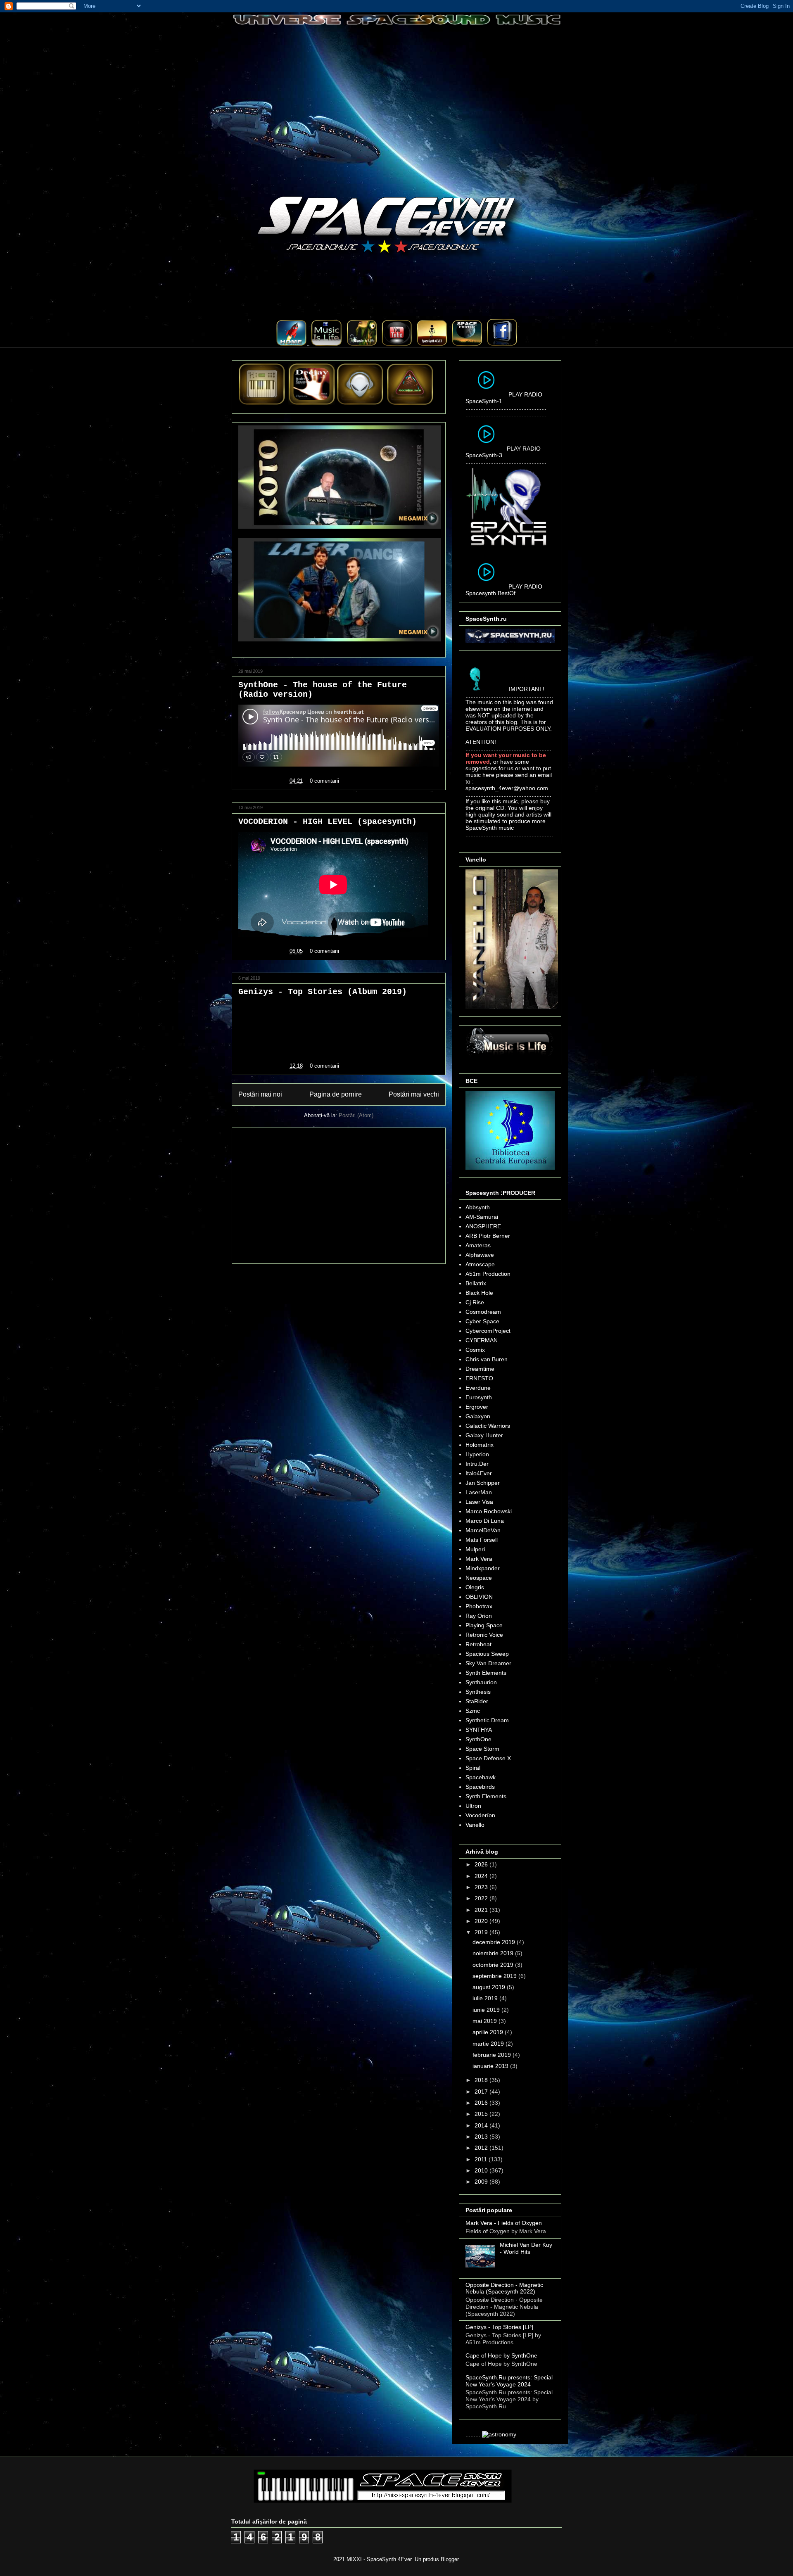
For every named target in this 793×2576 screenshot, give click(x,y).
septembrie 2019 (495, 1976)
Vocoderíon (480, 1815)
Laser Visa (479, 1502)
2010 (482, 2170)
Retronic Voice (484, 1635)
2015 (482, 2114)
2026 (482, 1864)
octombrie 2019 (494, 1965)
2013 (482, 2137)
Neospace (479, 1578)
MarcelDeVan (483, 1530)
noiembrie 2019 (494, 1953)
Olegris (475, 1587)
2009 (482, 2182)
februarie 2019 (493, 2055)
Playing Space (484, 1625)
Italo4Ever (479, 1473)
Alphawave (480, 1255)
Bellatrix (476, 1283)
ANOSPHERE (483, 1226)
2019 (482, 1932)
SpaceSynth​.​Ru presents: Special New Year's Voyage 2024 (509, 2381)
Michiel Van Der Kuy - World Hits (526, 2248)
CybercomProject (488, 1331)
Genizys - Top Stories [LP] (499, 2327)
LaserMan (479, 1492)
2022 (482, 1898)
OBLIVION (479, 1597)
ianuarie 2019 (491, 2066)
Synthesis (478, 1692)
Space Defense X (488, 1758)
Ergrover (477, 1407)
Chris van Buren (487, 1359)
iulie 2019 (486, 1998)
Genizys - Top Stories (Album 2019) (323, 992)
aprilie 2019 (489, 2032)
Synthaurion (481, 1682)
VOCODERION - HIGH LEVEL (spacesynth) (328, 822)
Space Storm (482, 1749)
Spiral (473, 1768)
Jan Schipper (483, 1483)
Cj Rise (475, 1302)
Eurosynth (479, 1397)
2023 (482, 1887)
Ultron (473, 1806)
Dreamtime (480, 1369)
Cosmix (475, 1350)
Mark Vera (479, 1559)
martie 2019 (489, 2044)
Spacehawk (481, 1777)
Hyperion (477, 1454)
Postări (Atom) (356, 1115)
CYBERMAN (482, 1340)
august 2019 (490, 1987)
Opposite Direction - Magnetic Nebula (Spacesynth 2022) (504, 2288)
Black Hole (479, 1293)
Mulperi (475, 1549)
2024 (482, 1876)
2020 (482, 1921)
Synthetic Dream (487, 1720)
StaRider (477, 1701)
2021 (482, 1910)
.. (309, 344)
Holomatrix (480, 1445)
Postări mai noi (260, 1094)
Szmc (473, 1711)
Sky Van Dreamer (488, 1663)
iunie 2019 (487, 2010)
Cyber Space (482, 1321)
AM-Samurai (482, 1217)
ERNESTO (479, 1378)
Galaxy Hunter (484, 1435)
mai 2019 (486, 2021)
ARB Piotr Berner (488, 1236)
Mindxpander (483, 1568)
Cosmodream (483, 1312)
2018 (482, 2080)
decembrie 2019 (495, 1942)
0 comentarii (324, 781)
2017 (482, 2092)
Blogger (450, 2559)
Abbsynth (478, 1207)
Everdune (478, 1388)
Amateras (478, 1245)
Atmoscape (480, 1264)
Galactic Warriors (488, 1426)
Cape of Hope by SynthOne (501, 2355)
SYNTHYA (479, 1730)
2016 (482, 2103)
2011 (482, 2159)
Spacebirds (480, 1787)
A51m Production (488, 1274)
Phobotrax (479, 1606)
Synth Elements (486, 1673)
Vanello (475, 1825)
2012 (482, 2148)
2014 (482, 2125)
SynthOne (478, 1739)
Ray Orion (479, 1616)
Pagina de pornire (336, 1094)
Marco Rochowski (489, 1511)
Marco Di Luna (485, 1521)
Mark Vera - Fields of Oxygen (504, 2223)
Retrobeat (478, 1644)
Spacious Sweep (487, 1654)
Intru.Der (477, 1464)
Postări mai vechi (414, 1094)
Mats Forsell (482, 1540)
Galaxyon (478, 1416)
